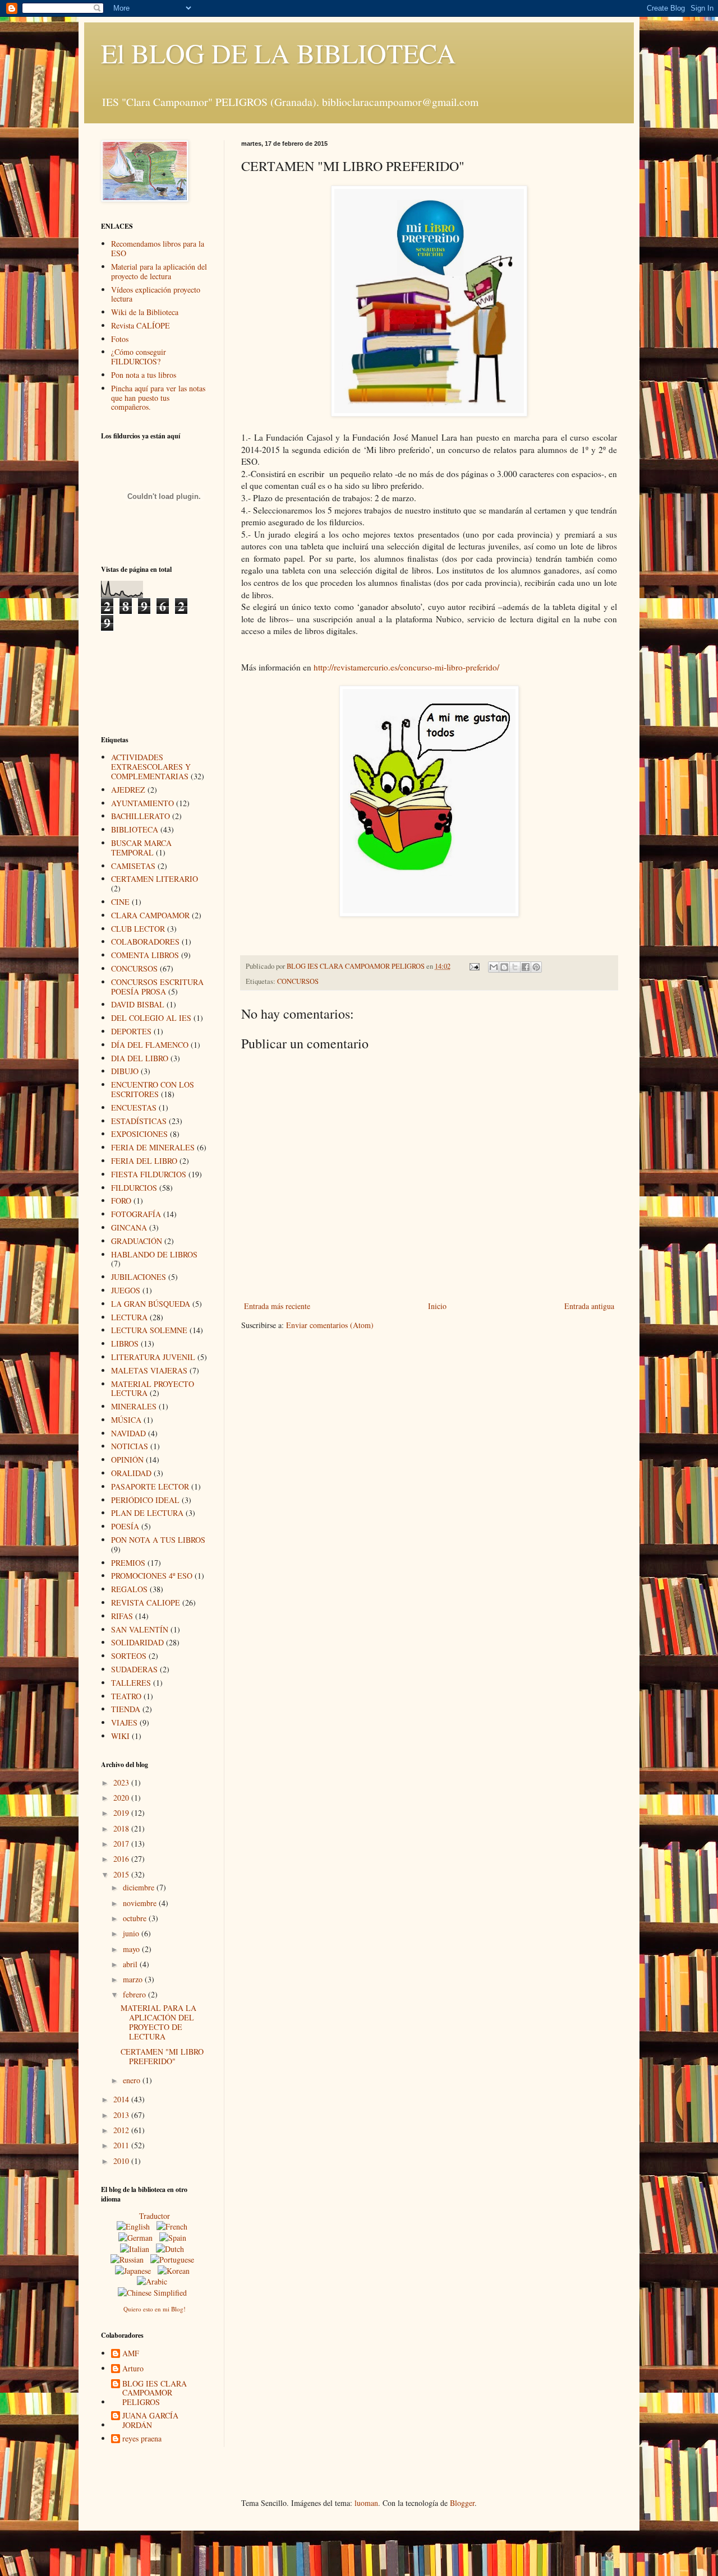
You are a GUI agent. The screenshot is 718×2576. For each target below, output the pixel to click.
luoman (366, 2503)
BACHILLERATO (141, 816)
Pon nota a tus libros (144, 375)
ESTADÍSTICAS (139, 1121)
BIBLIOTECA (135, 829)
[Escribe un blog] (504, 967)
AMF (131, 2354)
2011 (122, 2145)
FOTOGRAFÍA (136, 1214)
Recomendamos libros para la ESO (158, 248)
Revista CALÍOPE (141, 325)
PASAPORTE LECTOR (150, 1486)
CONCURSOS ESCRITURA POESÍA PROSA (157, 987)
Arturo (133, 2369)
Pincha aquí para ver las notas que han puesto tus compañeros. (158, 398)
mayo (132, 1949)
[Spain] (175, 2238)
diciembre (140, 1887)
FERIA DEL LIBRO (144, 1161)
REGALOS (129, 1589)
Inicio (437, 1306)
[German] (138, 2238)
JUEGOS (126, 1290)
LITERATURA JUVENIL (153, 1357)
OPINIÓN (127, 1460)
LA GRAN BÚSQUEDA (151, 1304)
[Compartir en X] (515, 967)
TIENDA (126, 1709)
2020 (122, 1798)
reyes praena (142, 2439)
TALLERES (131, 1683)
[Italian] (137, 2249)
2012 (122, 2130)
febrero (135, 1994)
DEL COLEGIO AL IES (151, 1018)
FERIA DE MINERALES (153, 1147)
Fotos (120, 339)
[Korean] (176, 2271)
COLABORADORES (145, 942)
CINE (120, 902)
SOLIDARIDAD (137, 1642)
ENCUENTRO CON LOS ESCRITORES (153, 1089)
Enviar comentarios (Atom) (330, 1325)
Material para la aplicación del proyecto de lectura (159, 271)
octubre (136, 1918)
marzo (134, 1979)
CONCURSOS (298, 981)
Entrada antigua (589, 1306)
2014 (122, 2099)
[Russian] (129, 2260)
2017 (122, 1844)
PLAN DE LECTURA (147, 1513)
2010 (122, 2161)
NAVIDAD (128, 1433)
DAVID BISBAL (138, 1004)
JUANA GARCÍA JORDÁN (150, 2421)
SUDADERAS (134, 1669)
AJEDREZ (128, 790)
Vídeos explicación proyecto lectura (156, 294)
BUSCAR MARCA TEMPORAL (141, 848)
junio (132, 1933)
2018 (122, 1828)
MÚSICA (126, 1420)
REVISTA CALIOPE (146, 1603)
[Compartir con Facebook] (526, 967)
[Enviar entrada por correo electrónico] (474, 966)
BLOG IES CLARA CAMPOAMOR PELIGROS (155, 2393)
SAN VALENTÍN (140, 1629)
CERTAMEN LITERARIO (155, 879)
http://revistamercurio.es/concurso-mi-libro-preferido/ (406, 667)
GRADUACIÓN (137, 1241)
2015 (122, 1874)
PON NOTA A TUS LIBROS (158, 1540)
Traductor (155, 2216)
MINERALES (134, 1406)
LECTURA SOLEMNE (149, 1330)
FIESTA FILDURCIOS (149, 1174)
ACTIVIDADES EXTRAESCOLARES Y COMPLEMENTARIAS (151, 767)
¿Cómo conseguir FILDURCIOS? (139, 357)
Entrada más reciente (277, 1306)
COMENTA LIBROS (145, 955)
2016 (122, 1859)
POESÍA (125, 1526)
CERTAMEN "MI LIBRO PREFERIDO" (162, 2056)
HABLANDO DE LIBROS (154, 1254)
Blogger (462, 2503)
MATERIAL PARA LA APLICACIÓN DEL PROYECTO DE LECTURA (158, 2022)
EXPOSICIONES (139, 1134)
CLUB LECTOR (138, 929)
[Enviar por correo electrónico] (494, 967)
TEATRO (126, 1696)
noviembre (141, 1903)
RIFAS (122, 1616)
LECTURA (129, 1317)
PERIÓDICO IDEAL (145, 1500)
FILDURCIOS (134, 1188)
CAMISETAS (133, 866)
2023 (122, 1782)
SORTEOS (129, 1656)
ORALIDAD (131, 1473)
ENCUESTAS (134, 1107)
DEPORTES (131, 1031)
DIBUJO (125, 1071)
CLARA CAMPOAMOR (150, 915)
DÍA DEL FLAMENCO (150, 1045)
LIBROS (125, 1344)
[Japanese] (135, 2271)
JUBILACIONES (139, 1277)
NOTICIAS (130, 1446)
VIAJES (124, 1722)
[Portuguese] (174, 2260)
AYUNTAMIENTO (142, 803)
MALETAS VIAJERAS (149, 1370)
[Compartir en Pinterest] (536, 967)
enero (133, 2080)
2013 (122, 2115)
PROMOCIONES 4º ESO (152, 1576)
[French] (174, 2226)
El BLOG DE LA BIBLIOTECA (279, 53)
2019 (122, 1813)
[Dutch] (172, 2249)
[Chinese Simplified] (155, 2293)
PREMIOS (128, 1563)
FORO (121, 1201)
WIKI (120, 1736)
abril (131, 1964)
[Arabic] (154, 2281)
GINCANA (129, 1227)
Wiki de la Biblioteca (145, 312)
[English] (135, 2226)
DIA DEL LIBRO (140, 1058)
